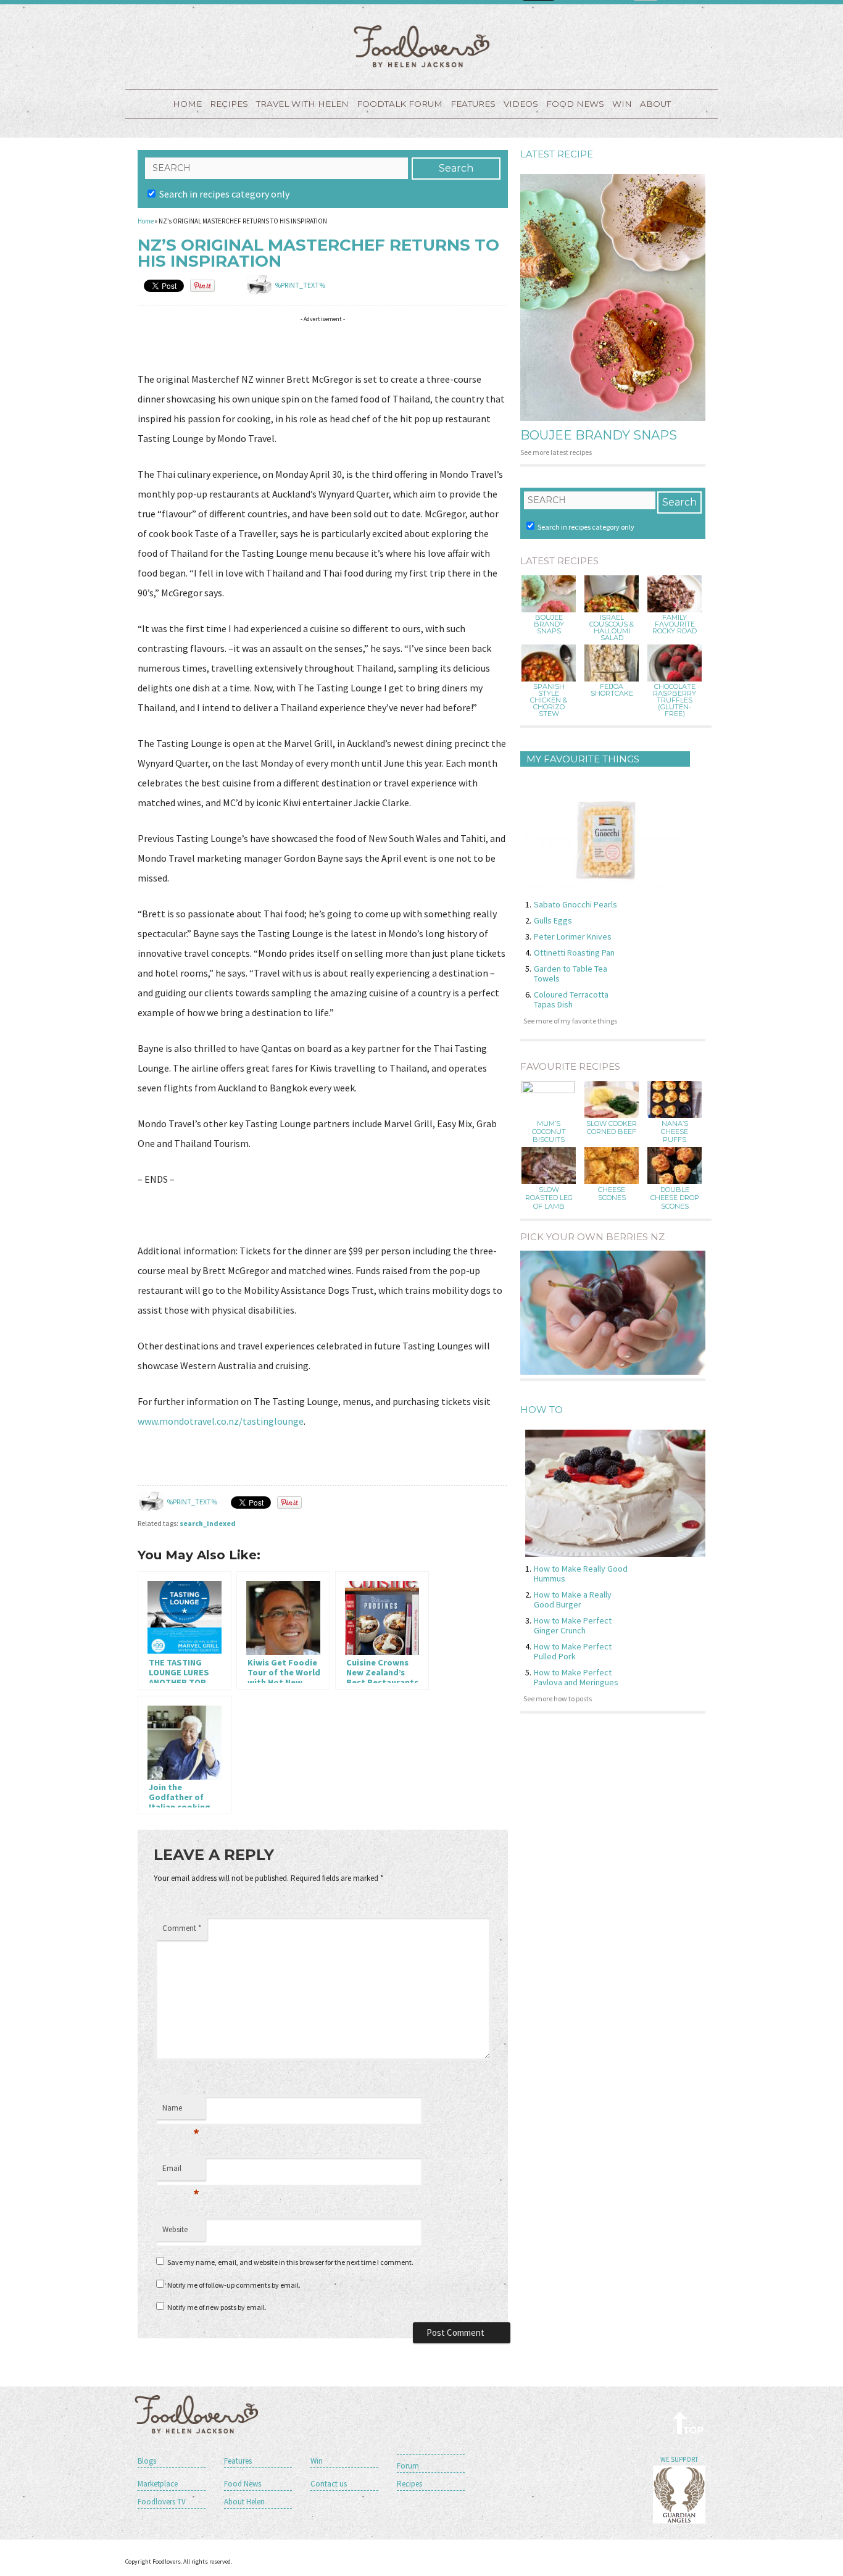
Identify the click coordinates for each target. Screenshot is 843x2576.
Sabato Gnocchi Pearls (575, 904)
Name (181, 2111)
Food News (575, 104)
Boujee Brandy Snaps (599, 435)
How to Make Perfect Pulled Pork (573, 1651)
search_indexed (208, 1523)
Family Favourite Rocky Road (675, 624)
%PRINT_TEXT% (300, 285)
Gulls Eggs (553, 920)
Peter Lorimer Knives (573, 936)
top (688, 2423)
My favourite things (583, 759)
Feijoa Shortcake (612, 690)
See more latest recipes (556, 452)
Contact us (329, 2484)
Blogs (147, 2461)
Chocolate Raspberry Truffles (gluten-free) (675, 700)
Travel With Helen (302, 104)
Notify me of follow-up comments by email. (234, 2285)
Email (181, 2172)
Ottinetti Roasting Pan (574, 952)
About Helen (244, 2502)
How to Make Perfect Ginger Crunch (573, 1625)
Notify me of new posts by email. (217, 2307)
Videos (521, 104)
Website (175, 2229)
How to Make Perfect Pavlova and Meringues (576, 1677)
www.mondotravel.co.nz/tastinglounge (221, 1421)
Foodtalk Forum (400, 104)
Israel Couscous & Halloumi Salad (612, 628)
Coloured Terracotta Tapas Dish (571, 999)
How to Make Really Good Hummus (581, 1574)
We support (679, 2459)
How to (542, 1410)
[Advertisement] (362, 346)
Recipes (229, 104)
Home (187, 104)
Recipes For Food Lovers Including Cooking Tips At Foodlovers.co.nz (421, 46)
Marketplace (158, 2484)
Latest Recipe (557, 154)
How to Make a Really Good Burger (573, 1599)
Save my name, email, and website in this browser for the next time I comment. (290, 2262)
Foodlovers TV (162, 2502)
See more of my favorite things (570, 1021)
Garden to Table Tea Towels (571, 973)
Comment (182, 1928)
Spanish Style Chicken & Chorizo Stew (549, 700)
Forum (408, 2466)
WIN (622, 104)
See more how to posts (558, 1699)
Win (317, 2461)
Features (473, 104)
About (655, 104)
